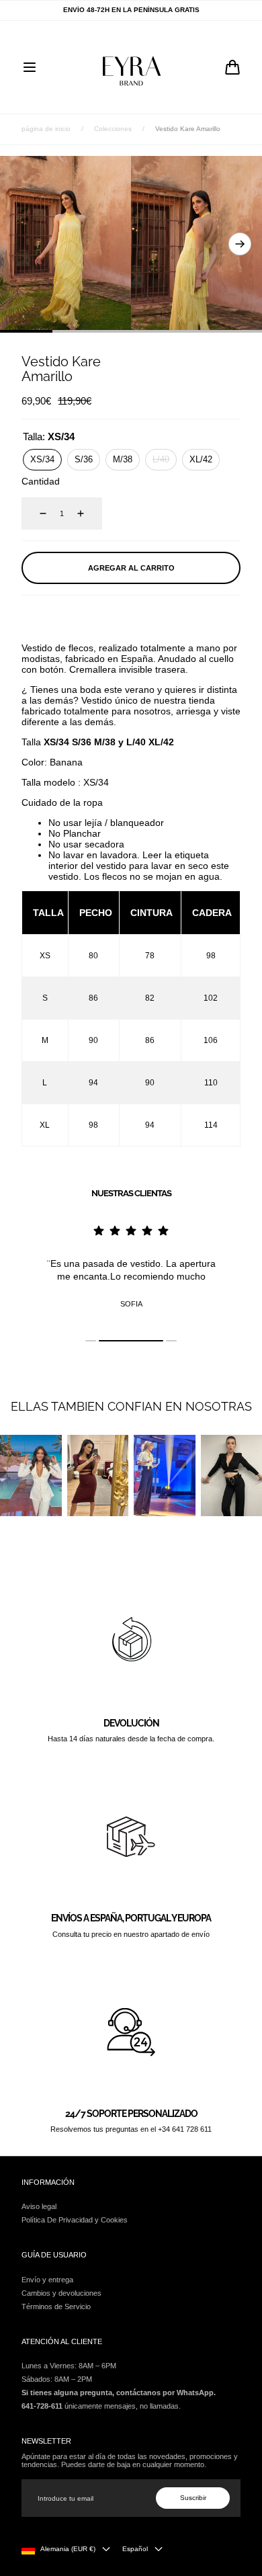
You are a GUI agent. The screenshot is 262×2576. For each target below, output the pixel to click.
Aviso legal (39, 2206)
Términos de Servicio (56, 2307)
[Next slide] (240, 244)
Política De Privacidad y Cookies (75, 2220)
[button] (30, 67)
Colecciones (113, 129)
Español (135, 2549)
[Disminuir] (35, 513)
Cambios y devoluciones (61, 2293)
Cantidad (41, 481)
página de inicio (46, 129)
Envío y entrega (47, 2280)
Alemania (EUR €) (68, 2549)
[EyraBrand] (131, 67)
